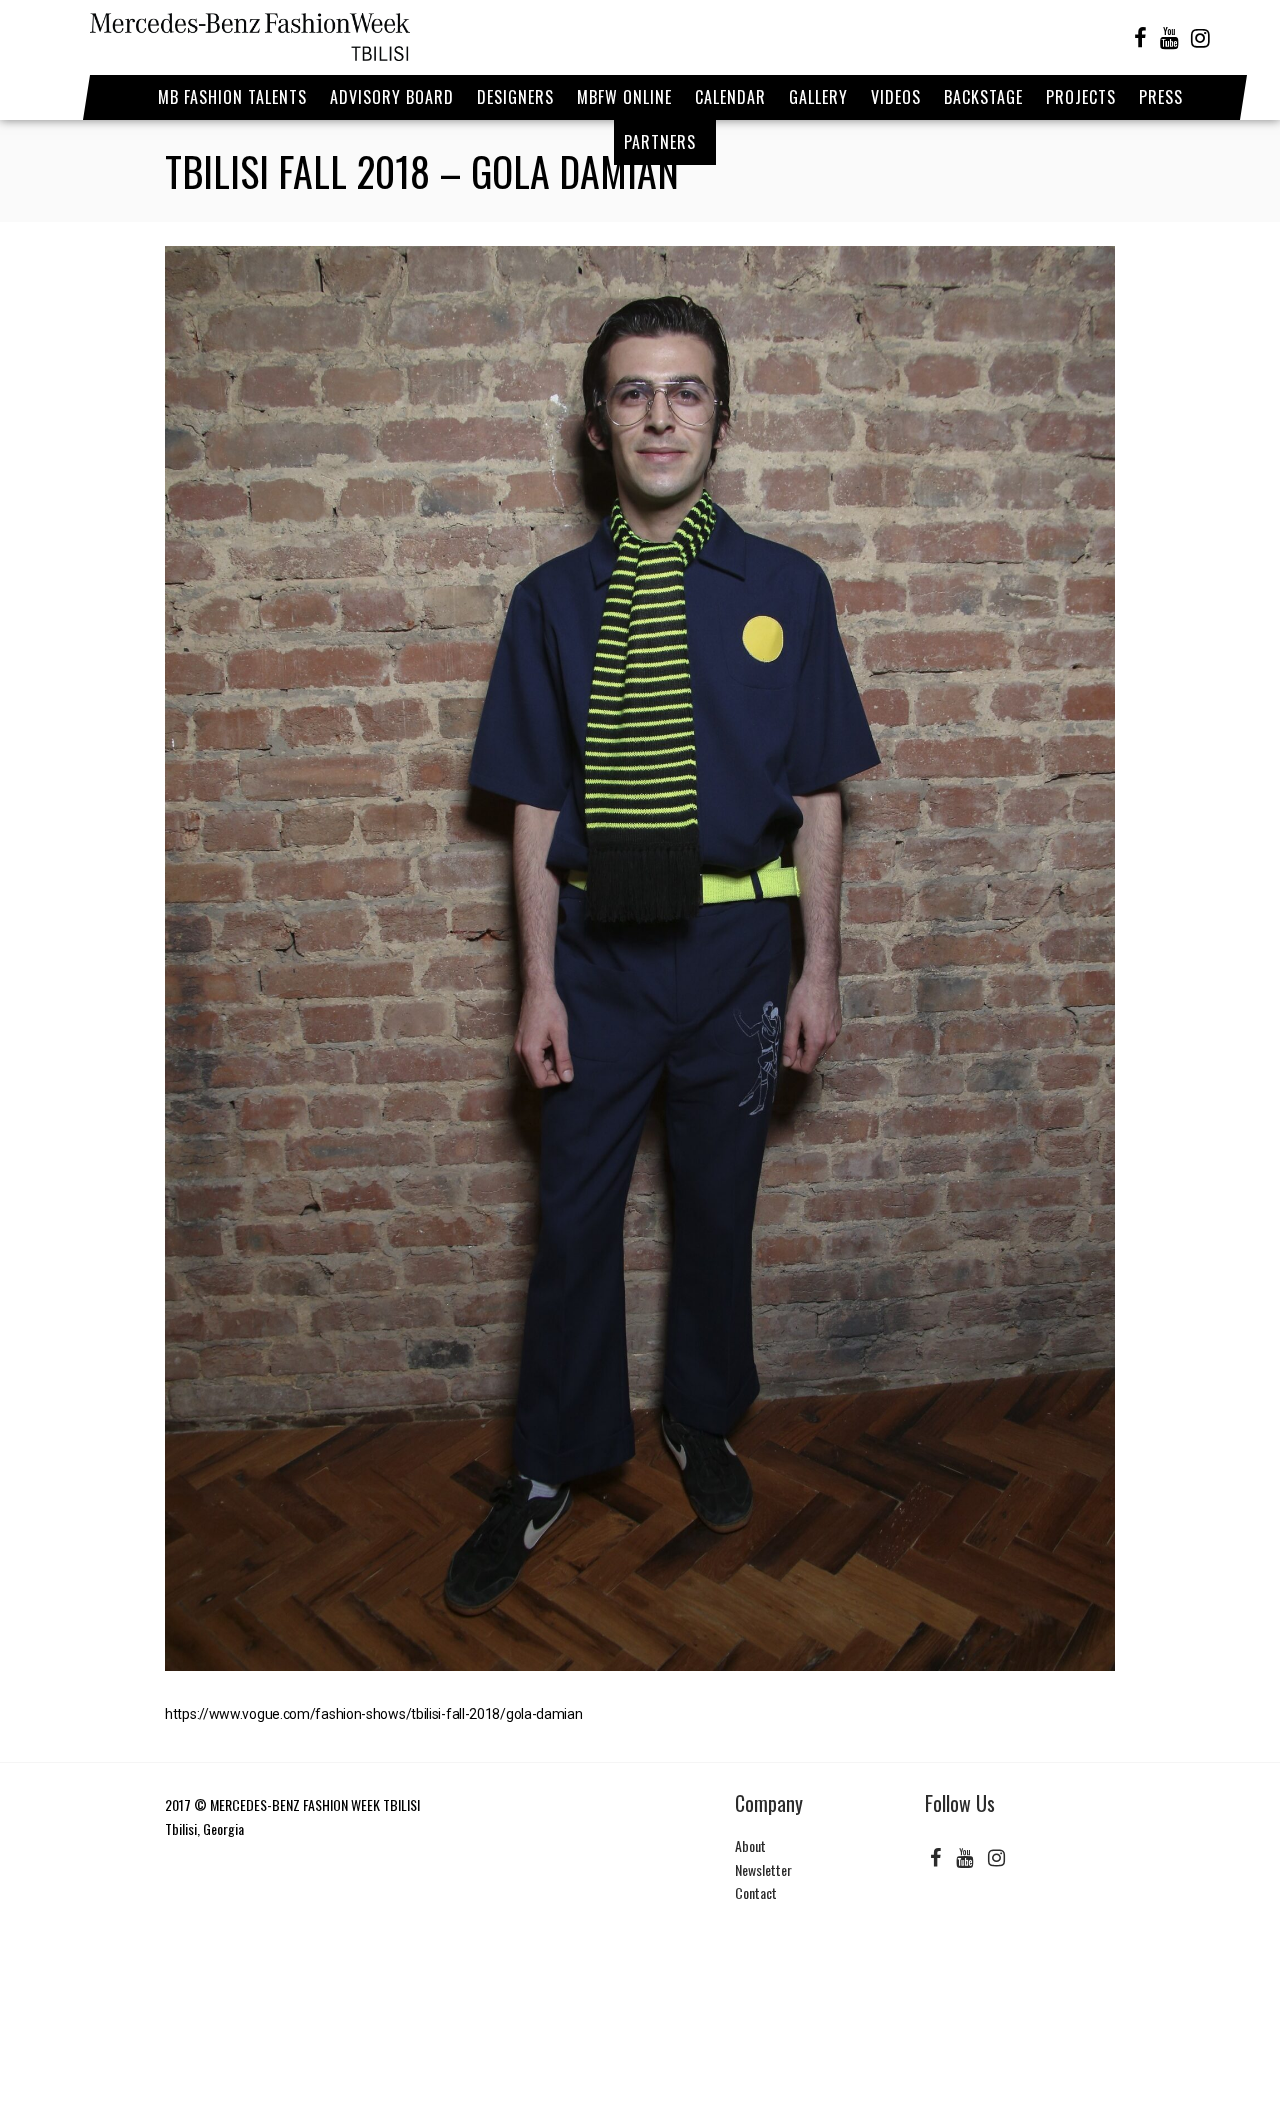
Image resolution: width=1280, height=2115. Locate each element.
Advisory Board (392, 97)
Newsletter (763, 1869)
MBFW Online (624, 97)
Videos (896, 97)
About (750, 1845)
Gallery (818, 97)
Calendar (730, 97)
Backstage (983, 97)
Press (1161, 97)
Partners (660, 142)
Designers (515, 97)
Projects (1081, 97)
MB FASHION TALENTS (232, 97)
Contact (756, 1892)
